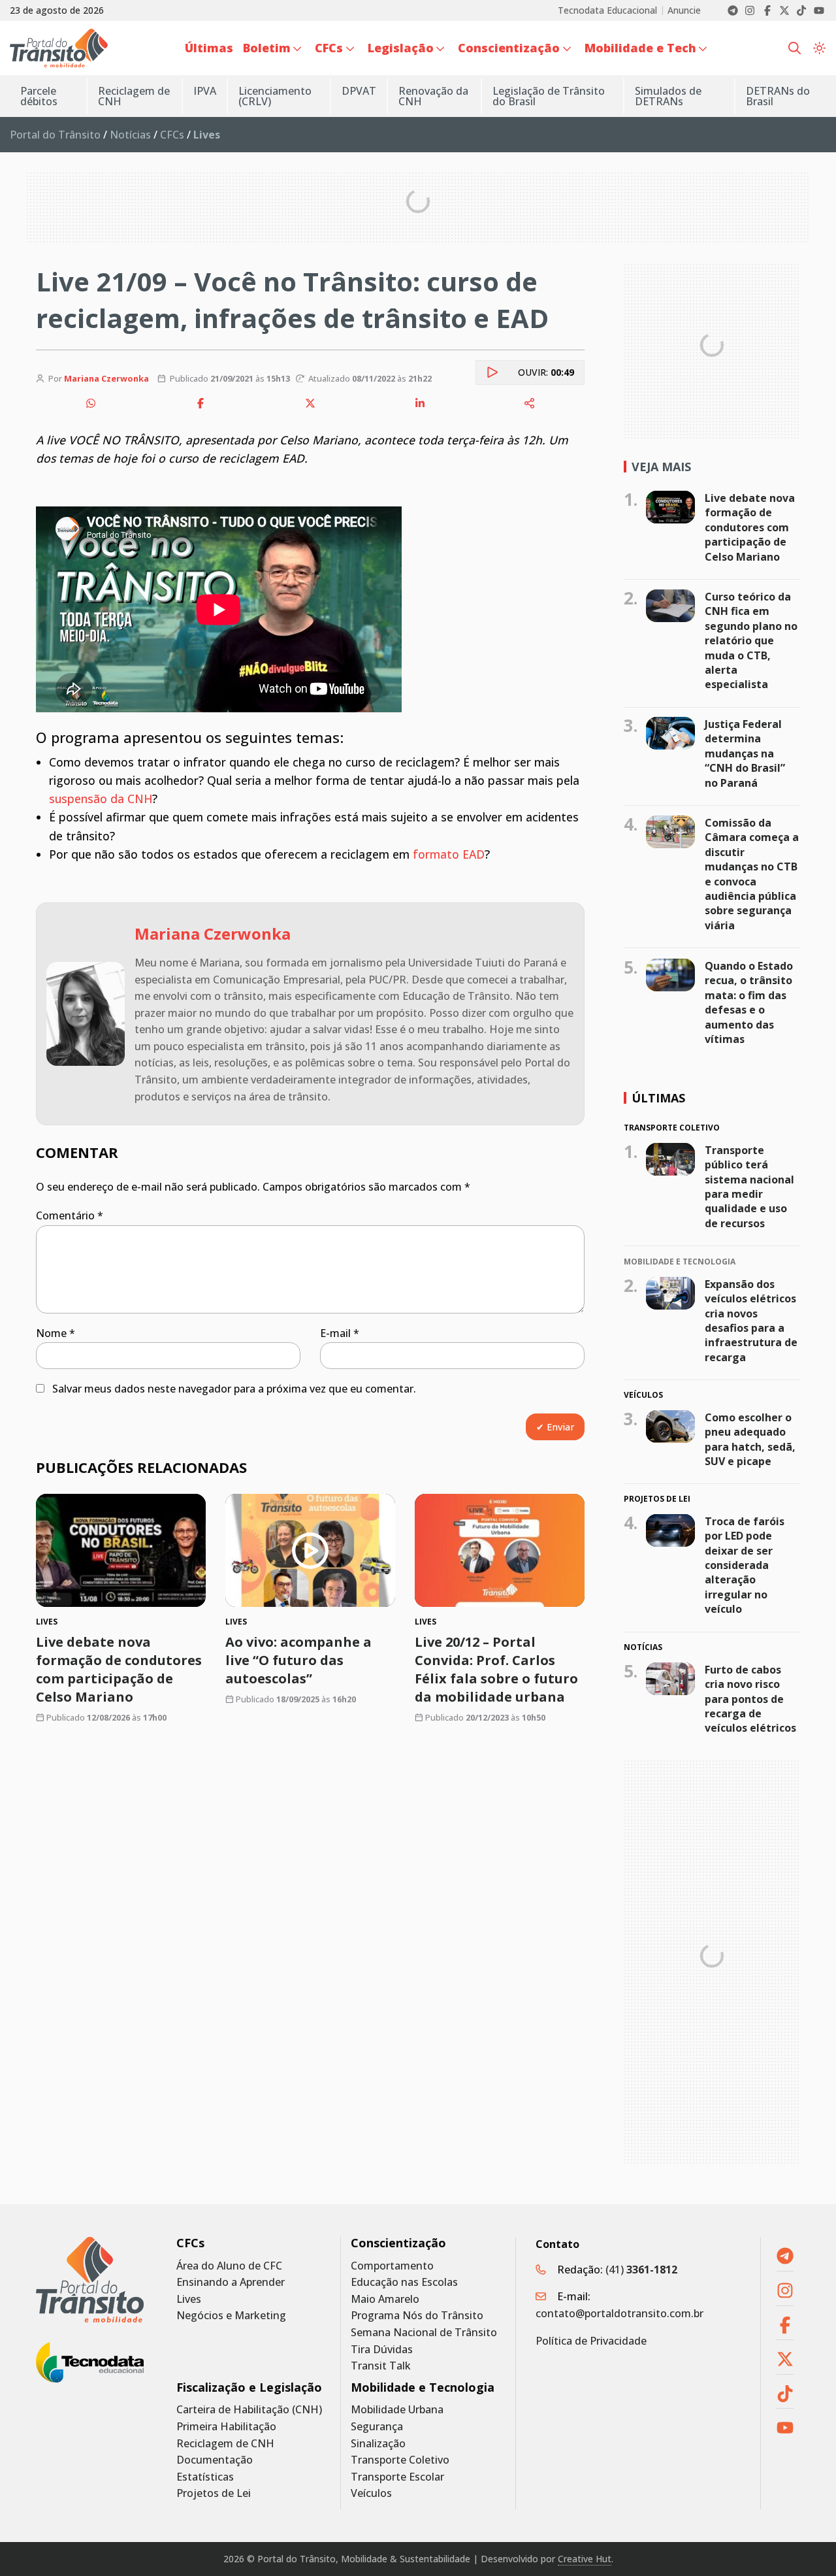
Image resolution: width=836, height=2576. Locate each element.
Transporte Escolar (397, 2477)
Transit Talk (381, 2366)
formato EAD (449, 854)
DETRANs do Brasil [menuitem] (778, 96)
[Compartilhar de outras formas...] (530, 403)
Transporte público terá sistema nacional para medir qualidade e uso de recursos (749, 1187)
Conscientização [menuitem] (509, 48)
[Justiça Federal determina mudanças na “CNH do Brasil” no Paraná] (670, 733)
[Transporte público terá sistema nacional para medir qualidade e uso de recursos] (670, 1159)
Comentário (70, 1215)
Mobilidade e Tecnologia (423, 2387)
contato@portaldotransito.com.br (619, 2313)
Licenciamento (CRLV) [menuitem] (275, 96)
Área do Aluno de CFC (229, 2266)
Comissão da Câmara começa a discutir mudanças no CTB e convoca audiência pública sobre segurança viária (752, 874)
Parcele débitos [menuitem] (39, 96)
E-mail (340, 1333)
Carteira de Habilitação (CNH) (249, 2410)
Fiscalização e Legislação (249, 2387)
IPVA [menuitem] (205, 91)
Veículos (371, 2493)
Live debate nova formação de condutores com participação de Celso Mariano (119, 1669)
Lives (189, 2299)
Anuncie (684, 10)
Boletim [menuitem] (267, 48)
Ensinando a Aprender (231, 2282)
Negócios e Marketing (231, 2316)
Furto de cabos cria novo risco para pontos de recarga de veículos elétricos (750, 1698)
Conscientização (398, 2243)
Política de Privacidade (591, 2341)
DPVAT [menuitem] (359, 91)
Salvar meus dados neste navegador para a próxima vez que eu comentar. (234, 1389)
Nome (56, 1333)
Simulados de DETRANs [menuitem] (668, 96)
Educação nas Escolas (404, 2282)
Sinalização (378, 2444)
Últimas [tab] (658, 1098)
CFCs (172, 135)
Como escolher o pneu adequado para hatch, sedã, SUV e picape (750, 1439)
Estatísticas (205, 2477)
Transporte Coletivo (400, 2460)
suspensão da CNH (101, 799)
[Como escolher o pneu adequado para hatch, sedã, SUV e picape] (670, 1427)
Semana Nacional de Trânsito (424, 2333)
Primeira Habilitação (226, 2427)
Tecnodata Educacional (607, 10)
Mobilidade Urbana (397, 2410)
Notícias (130, 135)
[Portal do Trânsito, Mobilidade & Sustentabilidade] (90, 2280)
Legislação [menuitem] (401, 48)
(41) (641, 2270)
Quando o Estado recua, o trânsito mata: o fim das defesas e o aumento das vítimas (749, 1002)
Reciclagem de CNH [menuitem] (134, 96)
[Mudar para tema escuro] (819, 48)
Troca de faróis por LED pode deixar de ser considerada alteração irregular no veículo (745, 1565)
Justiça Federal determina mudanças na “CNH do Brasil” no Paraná (745, 753)
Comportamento (392, 2266)
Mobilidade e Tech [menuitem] (640, 48)
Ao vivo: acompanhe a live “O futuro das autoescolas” (298, 1660)
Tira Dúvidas (382, 2350)
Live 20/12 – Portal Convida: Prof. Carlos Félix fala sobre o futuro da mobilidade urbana (496, 1669)
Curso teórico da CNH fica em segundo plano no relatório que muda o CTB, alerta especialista (751, 640)
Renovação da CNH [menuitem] (433, 96)
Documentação (215, 2460)
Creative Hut (585, 2559)
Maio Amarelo (385, 2299)
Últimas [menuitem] (209, 48)
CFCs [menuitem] (329, 48)
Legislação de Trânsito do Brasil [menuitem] (549, 96)
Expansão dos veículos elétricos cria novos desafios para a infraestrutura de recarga (751, 1320)
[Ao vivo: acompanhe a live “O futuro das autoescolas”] (310, 1550)
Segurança (377, 2427)
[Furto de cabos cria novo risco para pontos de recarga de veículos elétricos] (670, 1678)
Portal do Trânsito (55, 135)
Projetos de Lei (214, 2493)
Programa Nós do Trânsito (417, 2316)
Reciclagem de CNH (225, 2444)
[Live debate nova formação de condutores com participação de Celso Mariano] (121, 1550)
